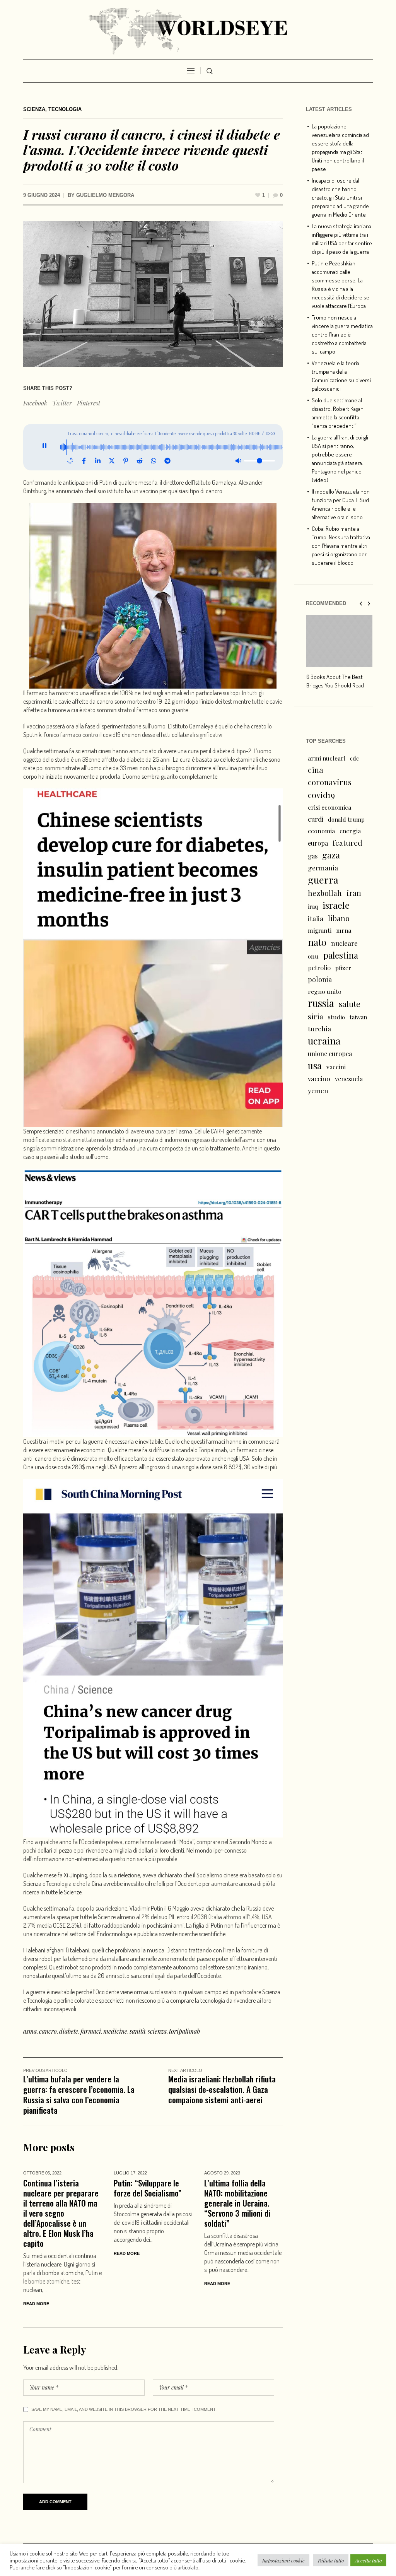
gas (313, 856)
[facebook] (84, 461)
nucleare (344, 943)
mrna (344, 930)
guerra (323, 880)
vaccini (336, 1067)
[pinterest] (126, 461)
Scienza (34, 109)
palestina (341, 955)
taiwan (358, 1017)
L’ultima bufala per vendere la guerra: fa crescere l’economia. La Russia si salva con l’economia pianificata (79, 2094)
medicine (115, 2031)
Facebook (35, 403)
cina (316, 770)
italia (316, 918)
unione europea (330, 1054)
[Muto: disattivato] (238, 461)
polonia (320, 979)
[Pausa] (45, 447)
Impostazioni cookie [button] (283, 2560)
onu (313, 956)
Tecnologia (65, 109)
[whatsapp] (154, 461)
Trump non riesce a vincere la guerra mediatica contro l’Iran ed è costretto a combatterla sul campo (342, 334)
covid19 (321, 795)
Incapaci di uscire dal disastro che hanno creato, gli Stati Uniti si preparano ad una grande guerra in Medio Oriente (340, 197)
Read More (36, 2304)
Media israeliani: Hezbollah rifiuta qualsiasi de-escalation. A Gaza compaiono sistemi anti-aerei (222, 2089)
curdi (316, 819)
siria (316, 1016)
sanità (137, 2031)
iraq (313, 906)
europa (318, 843)
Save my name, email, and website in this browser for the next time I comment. (124, 2409)
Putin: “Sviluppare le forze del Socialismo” (148, 2188)
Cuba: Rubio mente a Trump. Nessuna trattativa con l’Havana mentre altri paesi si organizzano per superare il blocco (341, 546)
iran (354, 893)
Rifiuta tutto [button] (331, 2560)
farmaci (91, 2031)
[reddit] (140, 461)
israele (336, 905)
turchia (319, 1028)
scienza (157, 2031)
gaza (331, 855)
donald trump (346, 819)
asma (30, 2031)
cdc (354, 758)
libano (339, 918)
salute (350, 1004)
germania (323, 867)
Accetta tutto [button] (368, 2560)
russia (321, 1003)
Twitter (62, 403)
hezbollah (325, 893)
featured (347, 843)
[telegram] (167, 461)
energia (350, 831)
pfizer (343, 968)
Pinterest (89, 403)
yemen (318, 1091)
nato (317, 942)
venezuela (349, 1079)
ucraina (324, 1041)
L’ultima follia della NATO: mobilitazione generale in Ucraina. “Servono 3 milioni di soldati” (237, 2203)
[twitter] (112, 461)
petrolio (319, 968)
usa (315, 1065)
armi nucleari (327, 758)
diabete (69, 2031)
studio (336, 1017)
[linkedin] (98, 461)
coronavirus (330, 782)
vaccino (319, 1078)
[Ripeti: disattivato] (70, 461)
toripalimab (184, 2031)
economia (321, 831)
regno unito (325, 991)
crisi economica (329, 807)
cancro (48, 2031)
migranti (320, 930)
